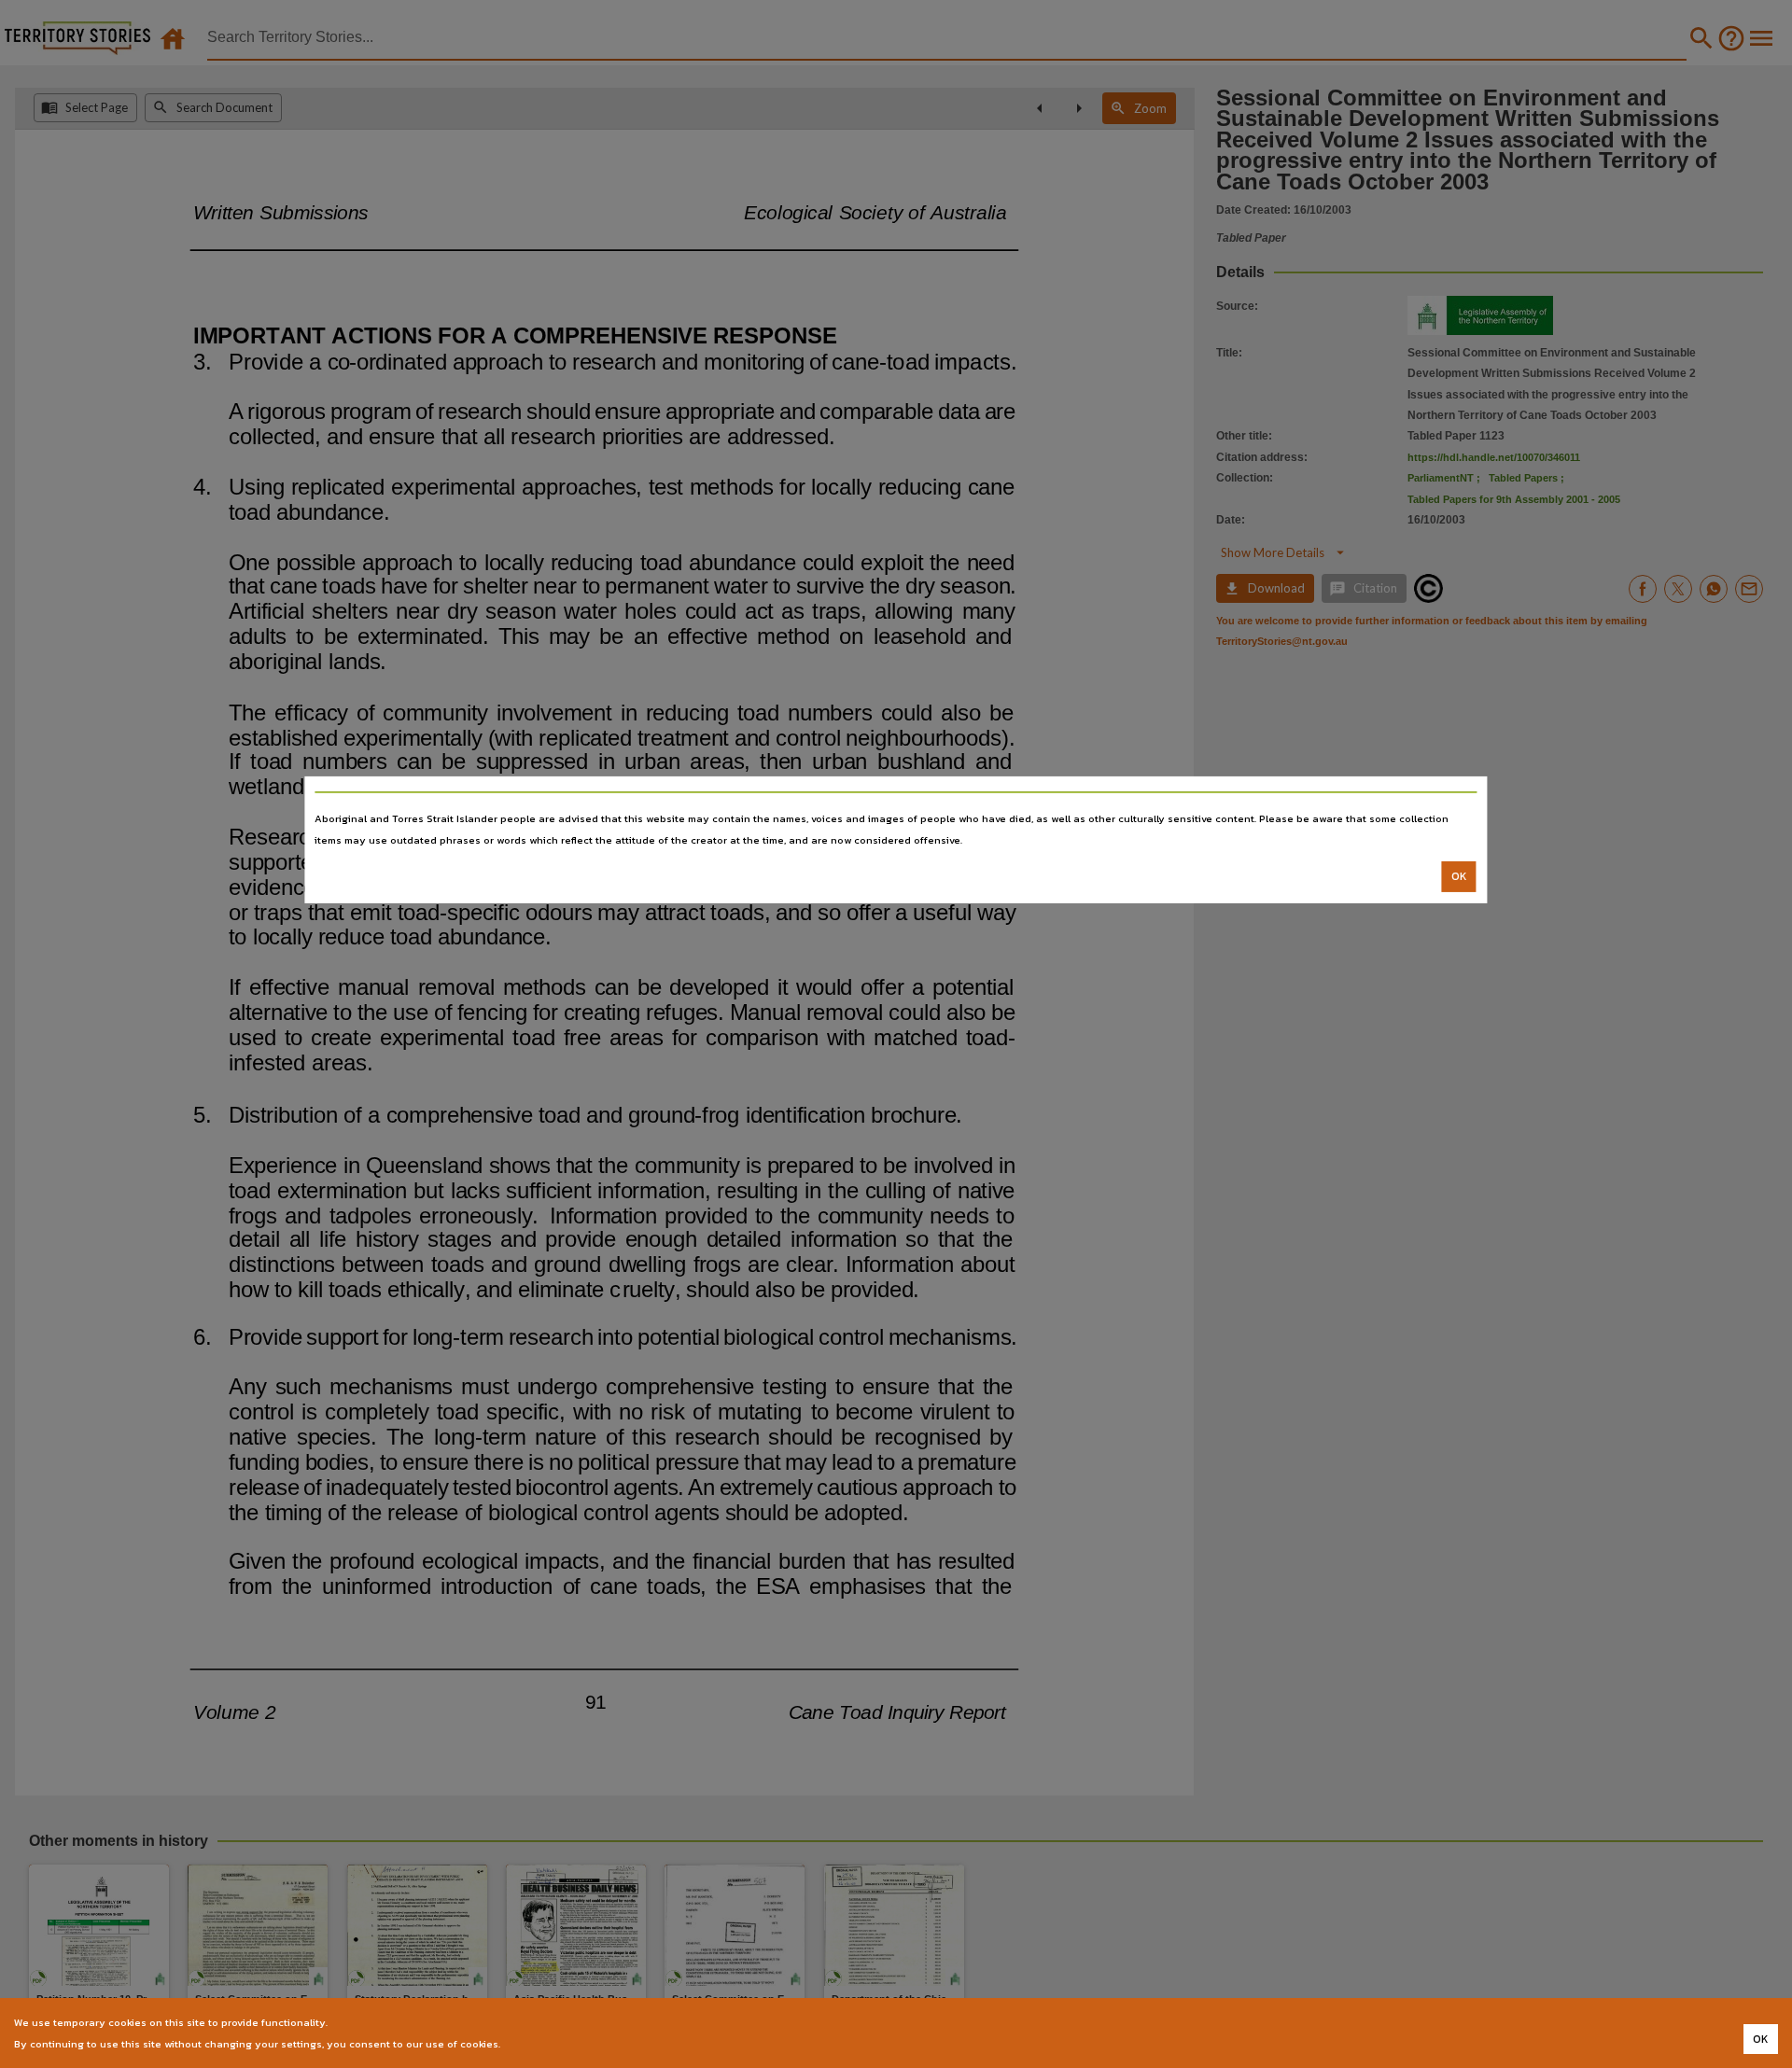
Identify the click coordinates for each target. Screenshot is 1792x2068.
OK (1459, 876)
